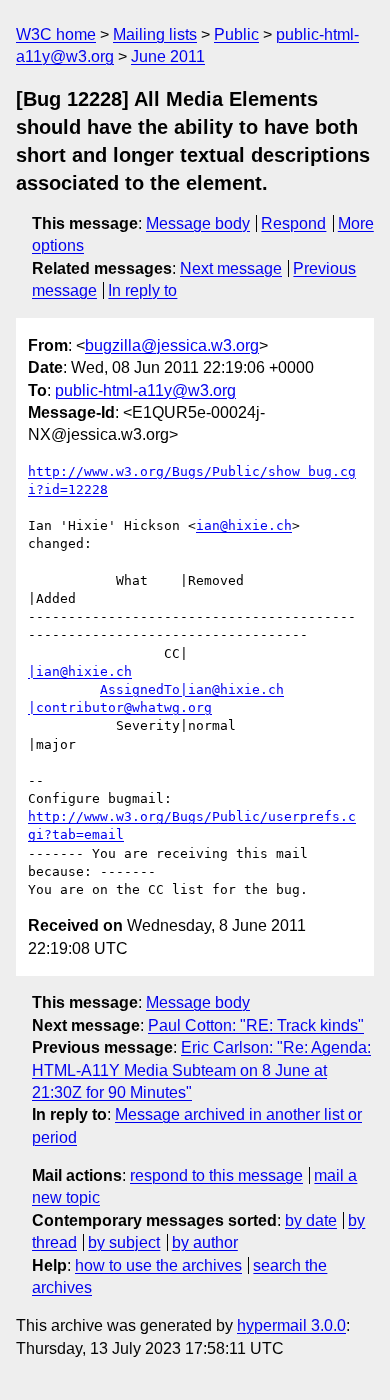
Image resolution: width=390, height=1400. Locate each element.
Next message (231, 268)
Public (236, 34)
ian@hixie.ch (244, 525)
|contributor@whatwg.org (120, 707)
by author (205, 1242)
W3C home (56, 34)
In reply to (142, 290)
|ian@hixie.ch (80, 671)
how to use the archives (158, 1265)
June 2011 (168, 56)
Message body (198, 223)
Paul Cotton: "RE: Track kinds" (256, 1025)
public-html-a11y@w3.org (145, 390)
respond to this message (216, 1175)
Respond (293, 223)
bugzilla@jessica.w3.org (172, 345)
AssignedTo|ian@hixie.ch (192, 689)
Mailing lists (155, 34)
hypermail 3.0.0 (291, 1325)
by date (311, 1220)
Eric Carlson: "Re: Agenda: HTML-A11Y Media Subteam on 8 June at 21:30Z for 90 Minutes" (201, 1070)
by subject (124, 1242)
